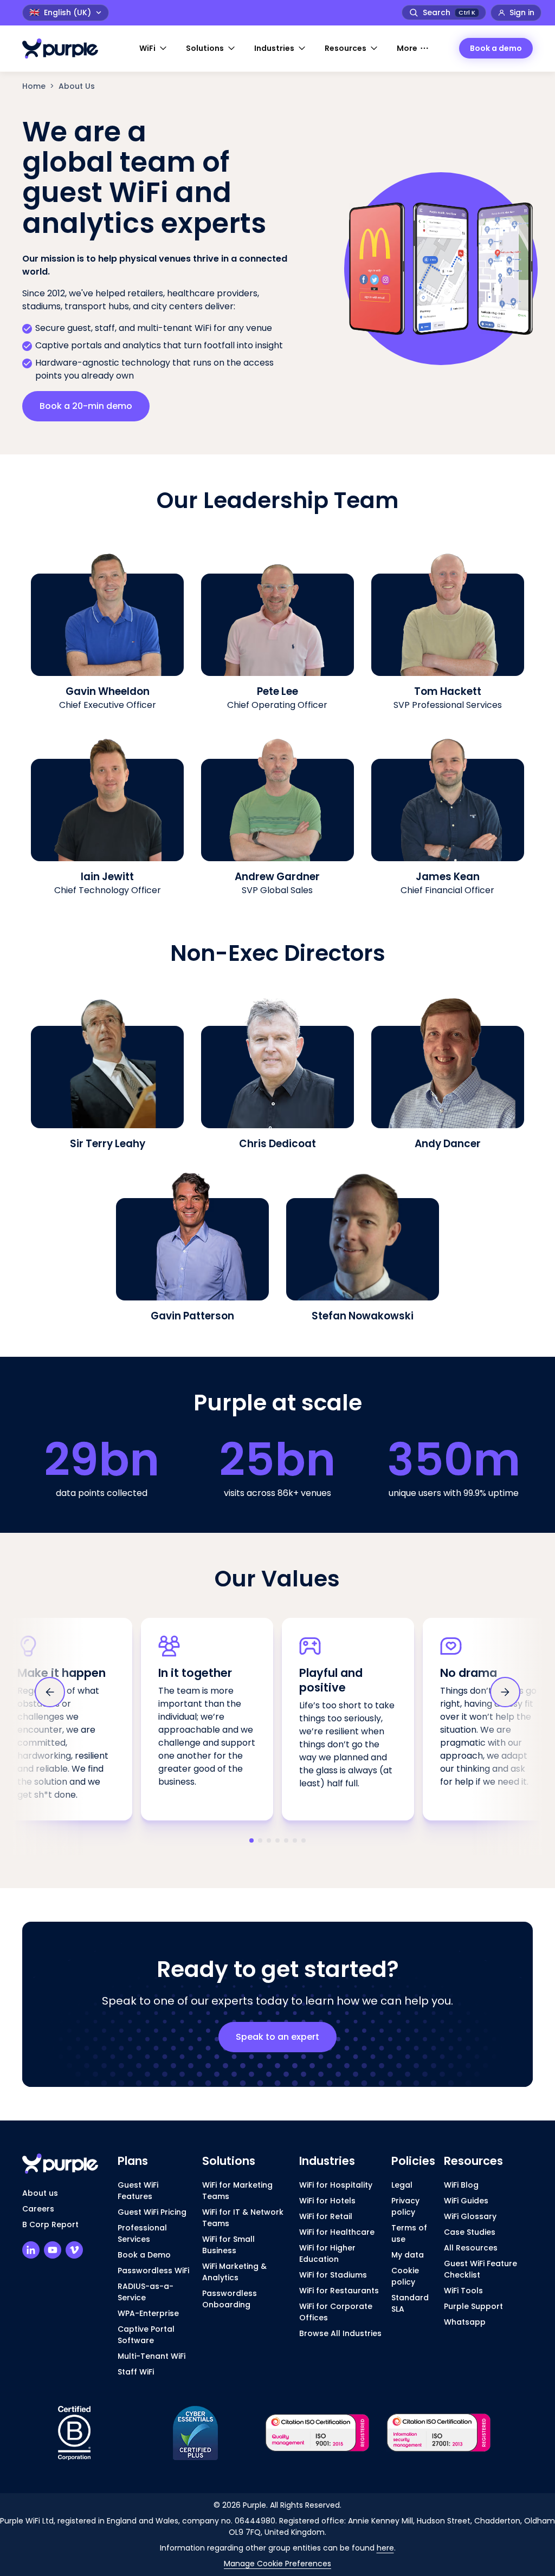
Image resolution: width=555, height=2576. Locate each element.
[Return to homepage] (66, 48)
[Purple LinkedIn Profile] (31, 2250)
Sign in (522, 12)
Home (34, 86)
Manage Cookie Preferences (277, 2564)
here (385, 2548)
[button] (154, 48)
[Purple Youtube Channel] (53, 2250)
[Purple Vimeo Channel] (74, 2250)
